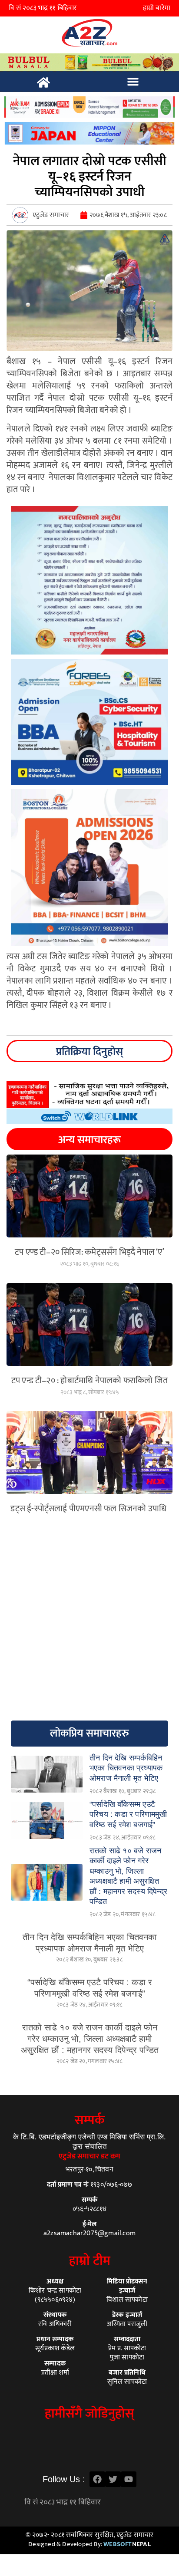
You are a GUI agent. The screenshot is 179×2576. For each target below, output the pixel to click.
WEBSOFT (127, 2544)
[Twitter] (113, 2479)
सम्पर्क (90, 2120)
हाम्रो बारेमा (157, 8)
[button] (133, 82)
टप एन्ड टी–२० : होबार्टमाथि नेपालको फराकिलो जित (89, 1381)
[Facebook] (97, 2479)
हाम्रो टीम (90, 2261)
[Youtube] (129, 2479)
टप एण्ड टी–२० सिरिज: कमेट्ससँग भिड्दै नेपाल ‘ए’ (89, 1252)
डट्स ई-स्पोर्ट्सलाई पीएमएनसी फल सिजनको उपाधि (89, 1509)
